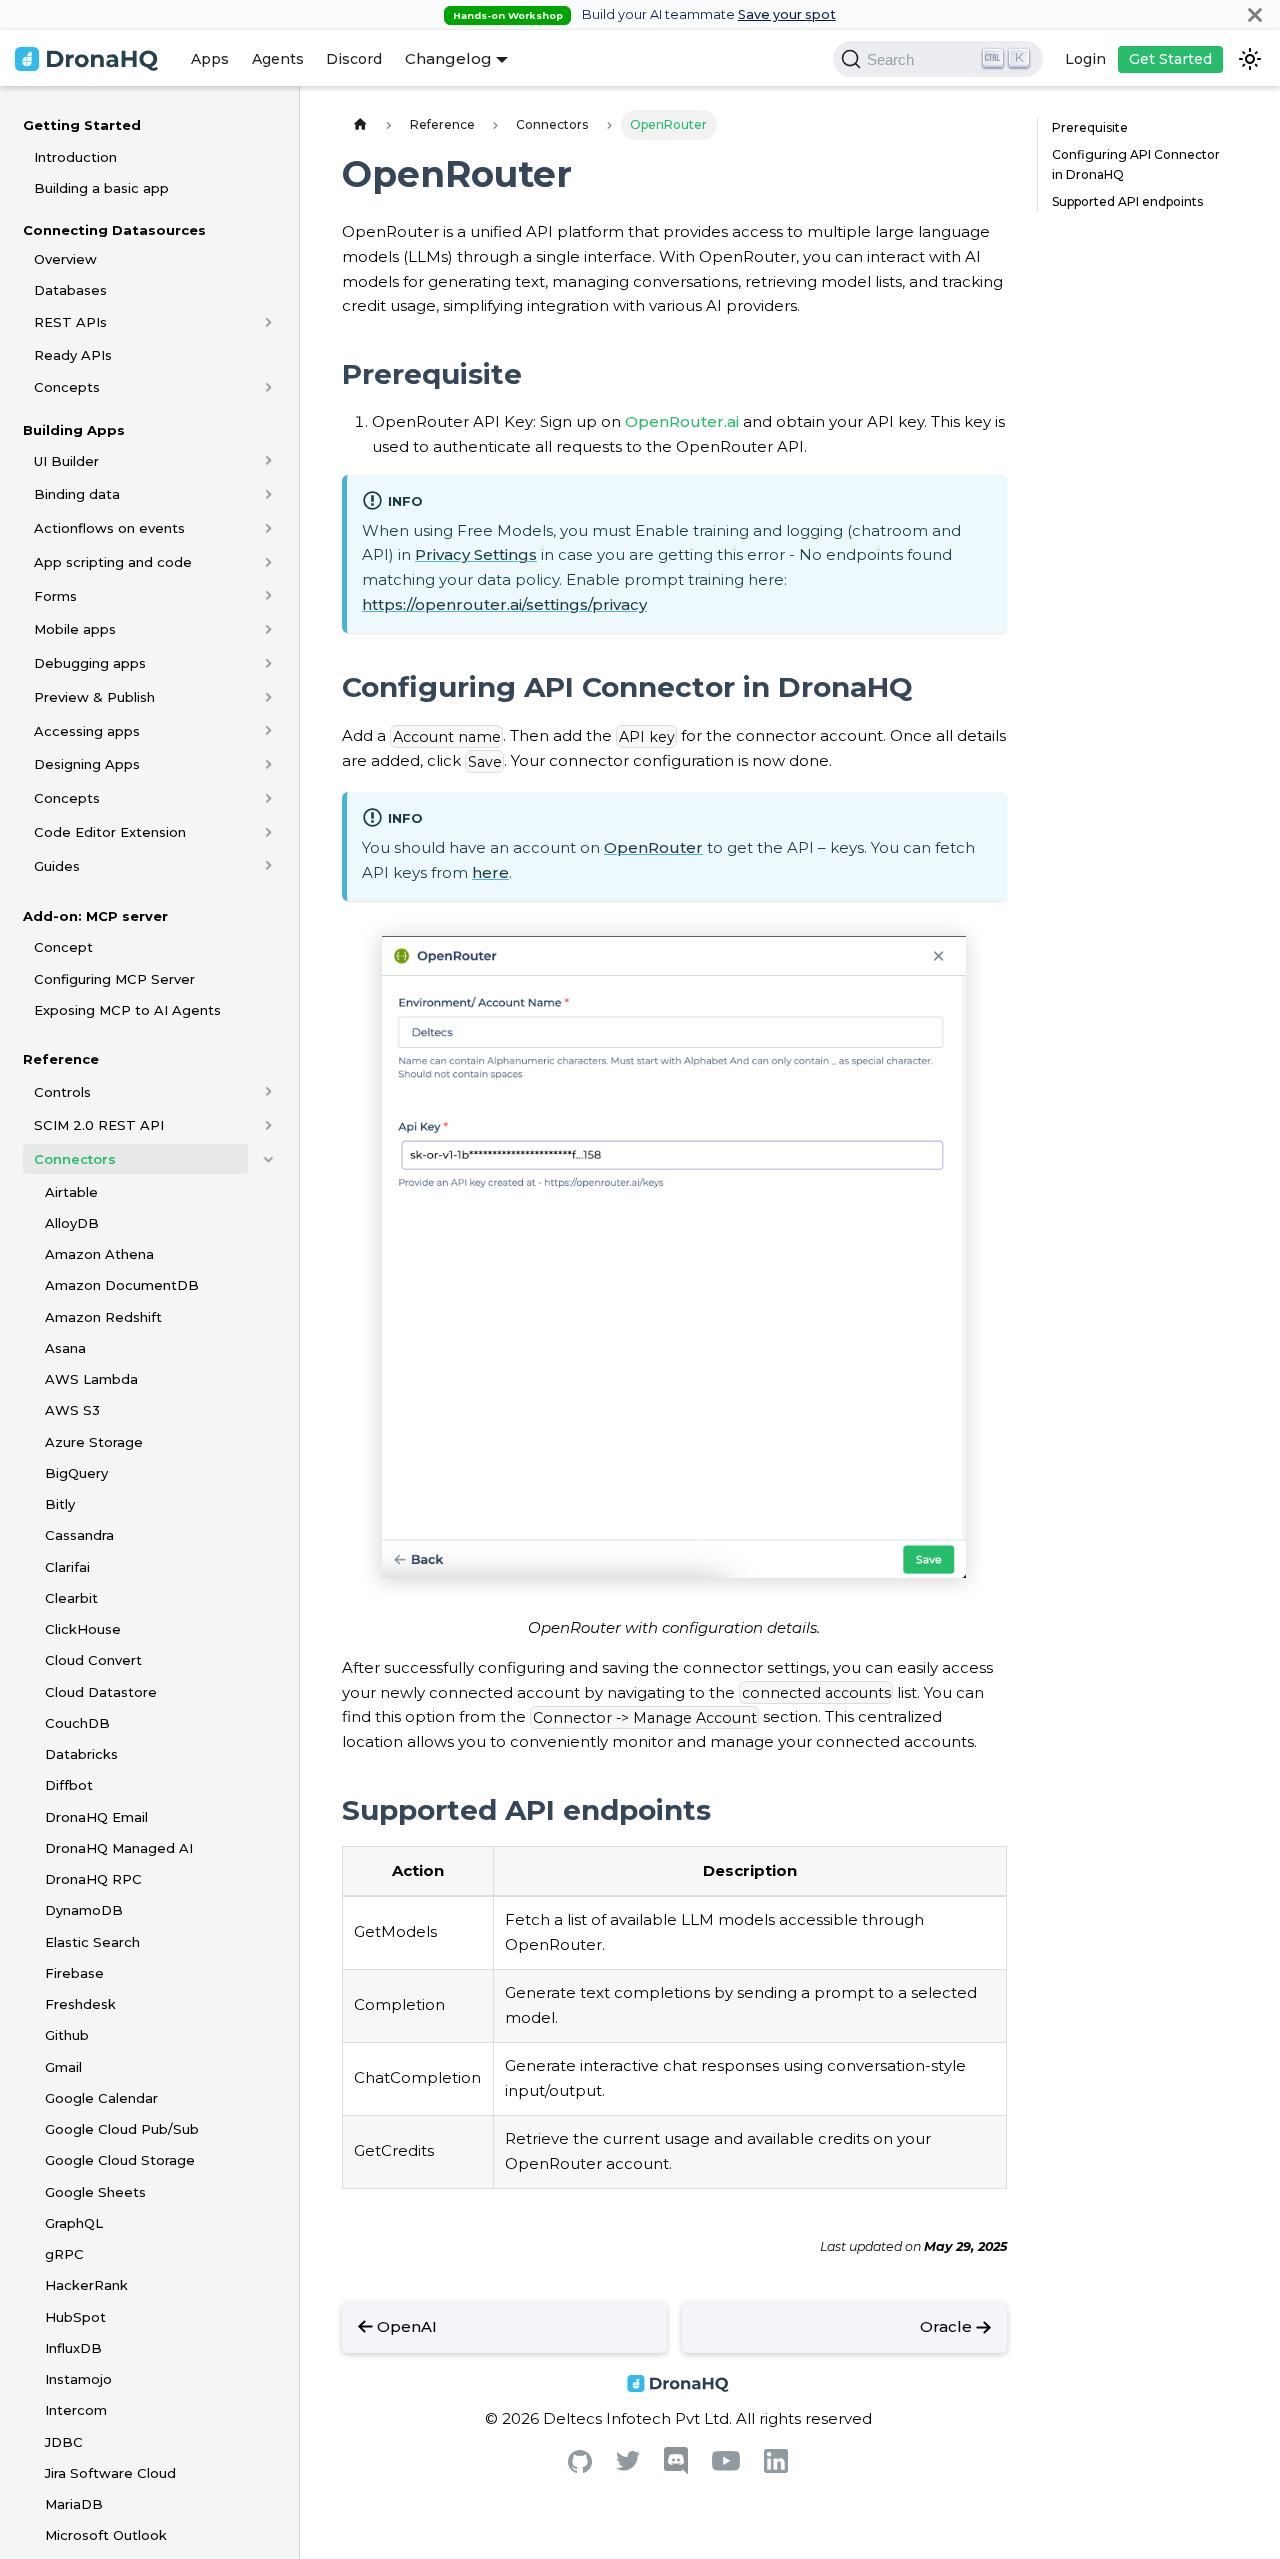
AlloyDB (72, 1223)
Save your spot (787, 14)
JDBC (64, 2442)
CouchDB (77, 1723)
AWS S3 (72, 1410)
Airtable (71, 1192)
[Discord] (676, 2469)
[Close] (1255, 14)
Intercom (76, 2410)
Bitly (60, 1504)
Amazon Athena (99, 1254)
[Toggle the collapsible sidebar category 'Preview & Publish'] (268, 697)
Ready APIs (73, 355)
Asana (65, 1348)
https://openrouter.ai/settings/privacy (504, 604)
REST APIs (70, 322)
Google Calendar (101, 2098)
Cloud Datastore (101, 1692)
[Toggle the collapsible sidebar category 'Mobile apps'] (268, 629)
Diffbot (69, 1785)
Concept (63, 947)
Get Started (1170, 59)
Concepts (67, 387)
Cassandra (79, 1535)
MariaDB (74, 2504)
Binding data (77, 494)
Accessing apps (87, 731)
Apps (210, 59)
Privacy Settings (476, 554)
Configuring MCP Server (114, 979)
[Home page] (360, 124)
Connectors (75, 1159)
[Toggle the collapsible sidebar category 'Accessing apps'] (268, 731)
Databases (70, 290)
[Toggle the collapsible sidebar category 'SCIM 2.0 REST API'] (268, 1125)
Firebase (74, 1973)
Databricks (81, 1754)
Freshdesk (80, 2004)
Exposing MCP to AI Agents (127, 1010)
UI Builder (66, 461)
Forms (55, 596)
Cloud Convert (93, 1660)
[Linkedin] (776, 2467)
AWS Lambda (91, 1379)
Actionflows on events (109, 528)
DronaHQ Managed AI (119, 1848)
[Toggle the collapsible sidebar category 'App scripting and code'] (268, 562)
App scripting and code (113, 562)
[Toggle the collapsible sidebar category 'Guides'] (268, 866)
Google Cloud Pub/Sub (122, 2129)
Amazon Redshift (103, 1317)
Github (67, 2035)
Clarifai (67, 1567)
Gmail (63, 2067)
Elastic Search (92, 1942)
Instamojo (78, 2379)
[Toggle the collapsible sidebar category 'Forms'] (268, 596)
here (490, 872)
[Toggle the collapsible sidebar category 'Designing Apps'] (268, 764)
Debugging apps (90, 663)
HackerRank (86, 2285)
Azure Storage (94, 1442)
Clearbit (71, 1598)
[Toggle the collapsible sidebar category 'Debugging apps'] (268, 663)
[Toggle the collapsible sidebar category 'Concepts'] (268, 387)
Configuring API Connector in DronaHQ (1136, 164)
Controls (62, 1092)
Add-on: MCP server (95, 916)
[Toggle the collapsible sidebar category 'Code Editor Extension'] (268, 832)
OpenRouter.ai (682, 421)
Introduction (75, 157)
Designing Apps (87, 764)
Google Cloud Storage (120, 2160)
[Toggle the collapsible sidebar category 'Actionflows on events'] (268, 528)
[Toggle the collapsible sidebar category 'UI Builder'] (268, 461)
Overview (65, 259)
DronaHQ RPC (93, 1879)
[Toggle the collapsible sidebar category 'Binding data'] (268, 494)
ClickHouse (83, 1629)
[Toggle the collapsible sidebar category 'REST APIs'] (268, 322)
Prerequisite (1090, 127)
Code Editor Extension (110, 832)
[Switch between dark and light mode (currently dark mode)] (1250, 59)
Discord (354, 59)
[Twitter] (628, 2465)
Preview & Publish (94, 697)
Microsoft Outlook (106, 2535)
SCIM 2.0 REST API (99, 1125)
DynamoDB (84, 1910)
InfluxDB (73, 2348)
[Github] (580, 2467)
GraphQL (74, 2223)
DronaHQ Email (96, 1817)
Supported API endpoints (1127, 201)
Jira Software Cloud (110, 2473)
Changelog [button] (448, 58)
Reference (61, 1059)
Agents (278, 59)
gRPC (64, 2254)
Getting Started (82, 125)
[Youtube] (726, 2465)
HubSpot (75, 2317)
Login (1085, 59)
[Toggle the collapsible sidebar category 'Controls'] (268, 1092)
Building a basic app (101, 188)
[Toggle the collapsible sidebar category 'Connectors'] (268, 1159)
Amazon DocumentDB (122, 1285)
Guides (57, 866)
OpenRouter (653, 847)
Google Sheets (95, 2192)
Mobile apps (75, 629)
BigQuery (76, 1473)
